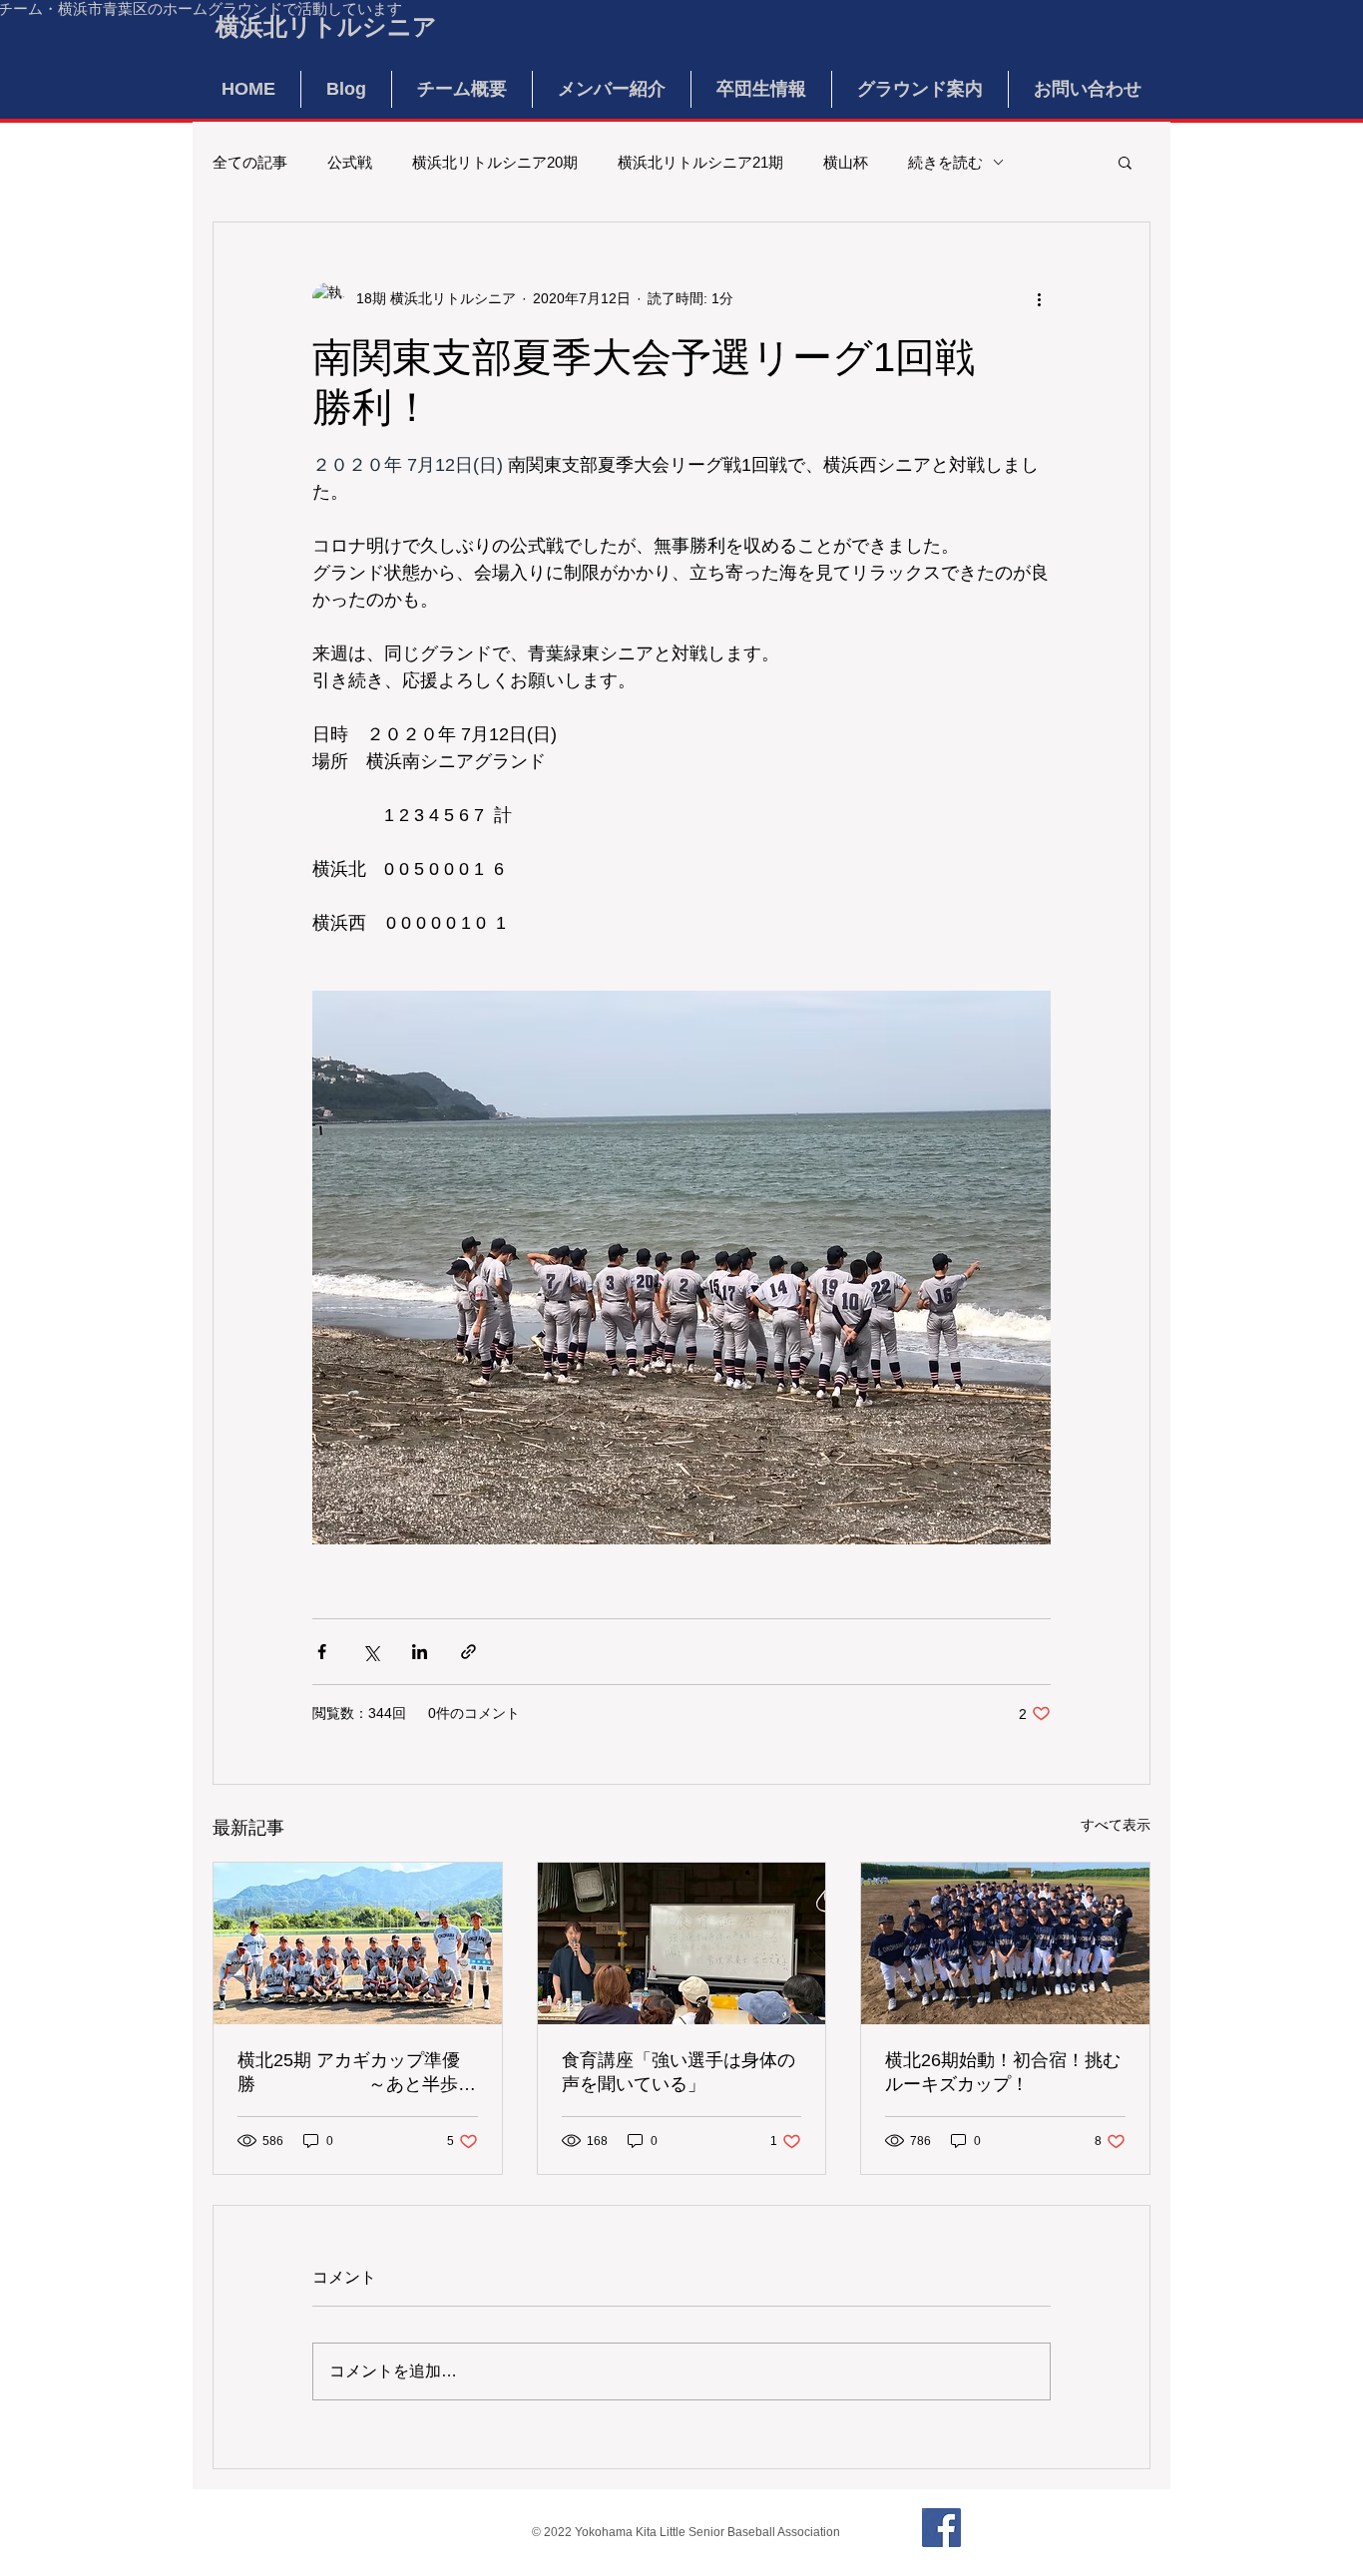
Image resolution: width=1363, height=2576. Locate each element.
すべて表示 (1116, 1825)
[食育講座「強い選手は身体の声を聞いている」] (682, 1943)
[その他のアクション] (1039, 298)
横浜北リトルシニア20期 (495, 162)
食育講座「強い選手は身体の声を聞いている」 (679, 2072)
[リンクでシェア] (468, 1652)
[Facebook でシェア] (322, 1652)
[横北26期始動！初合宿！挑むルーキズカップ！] (1005, 1943)
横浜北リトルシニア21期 (700, 162)
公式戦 (350, 162)
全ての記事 (250, 162)
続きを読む (945, 162)
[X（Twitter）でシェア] (371, 1652)
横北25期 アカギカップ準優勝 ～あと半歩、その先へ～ (357, 2073)
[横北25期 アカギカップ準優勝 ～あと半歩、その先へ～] (358, 1943)
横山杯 (846, 162)
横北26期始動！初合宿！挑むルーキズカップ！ (1003, 2072)
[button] (1125, 162)
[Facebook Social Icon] (941, 2528)
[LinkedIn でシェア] (420, 1652)
